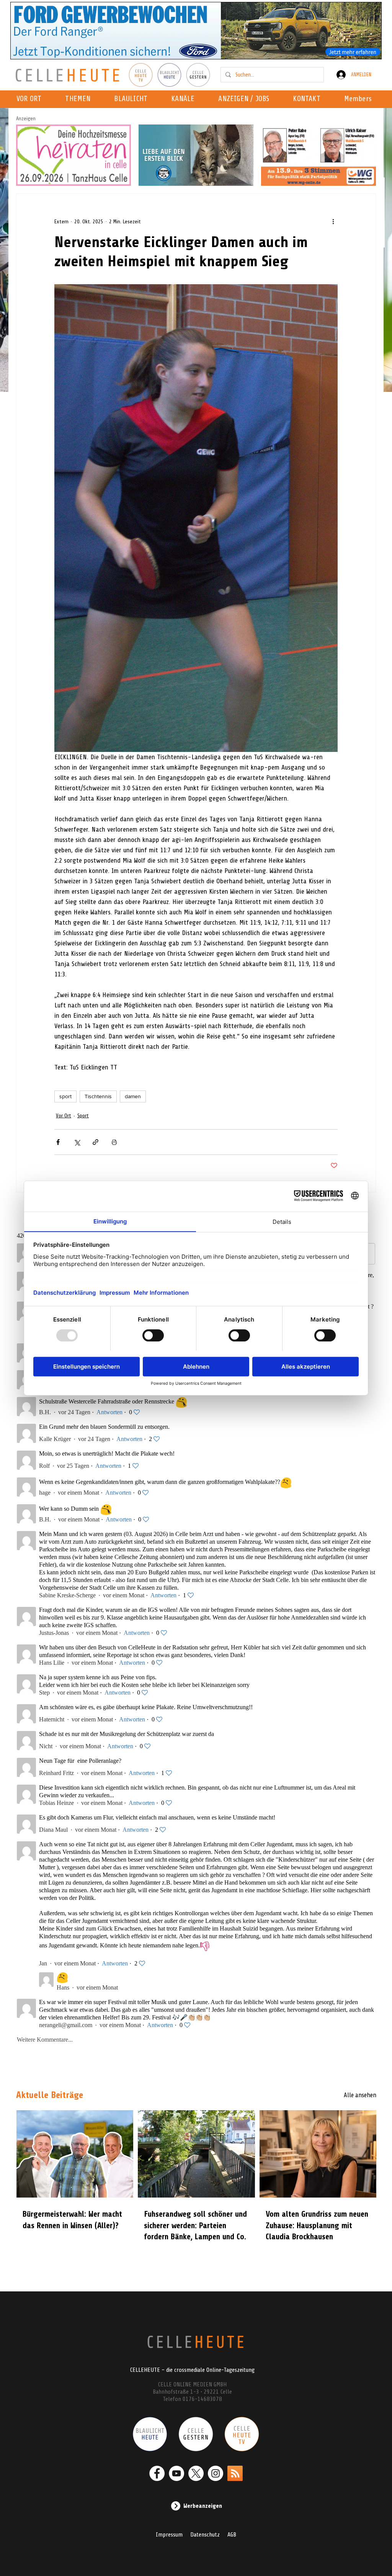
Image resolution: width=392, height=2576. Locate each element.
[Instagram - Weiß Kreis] (216, 2473)
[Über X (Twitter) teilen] (77, 1142)
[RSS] (235, 2473)
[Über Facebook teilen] (58, 1142)
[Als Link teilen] (96, 1142)
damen (133, 1096)
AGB (232, 2535)
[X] (196, 2473)
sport (65, 1096)
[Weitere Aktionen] (333, 221)
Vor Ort (64, 1116)
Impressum (169, 2535)
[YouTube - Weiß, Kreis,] (176, 2473)
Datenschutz (205, 2535)
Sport (83, 1116)
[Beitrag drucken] (114, 1142)
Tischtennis (98, 1096)
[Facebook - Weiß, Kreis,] (157, 2473)
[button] (185, 99)
